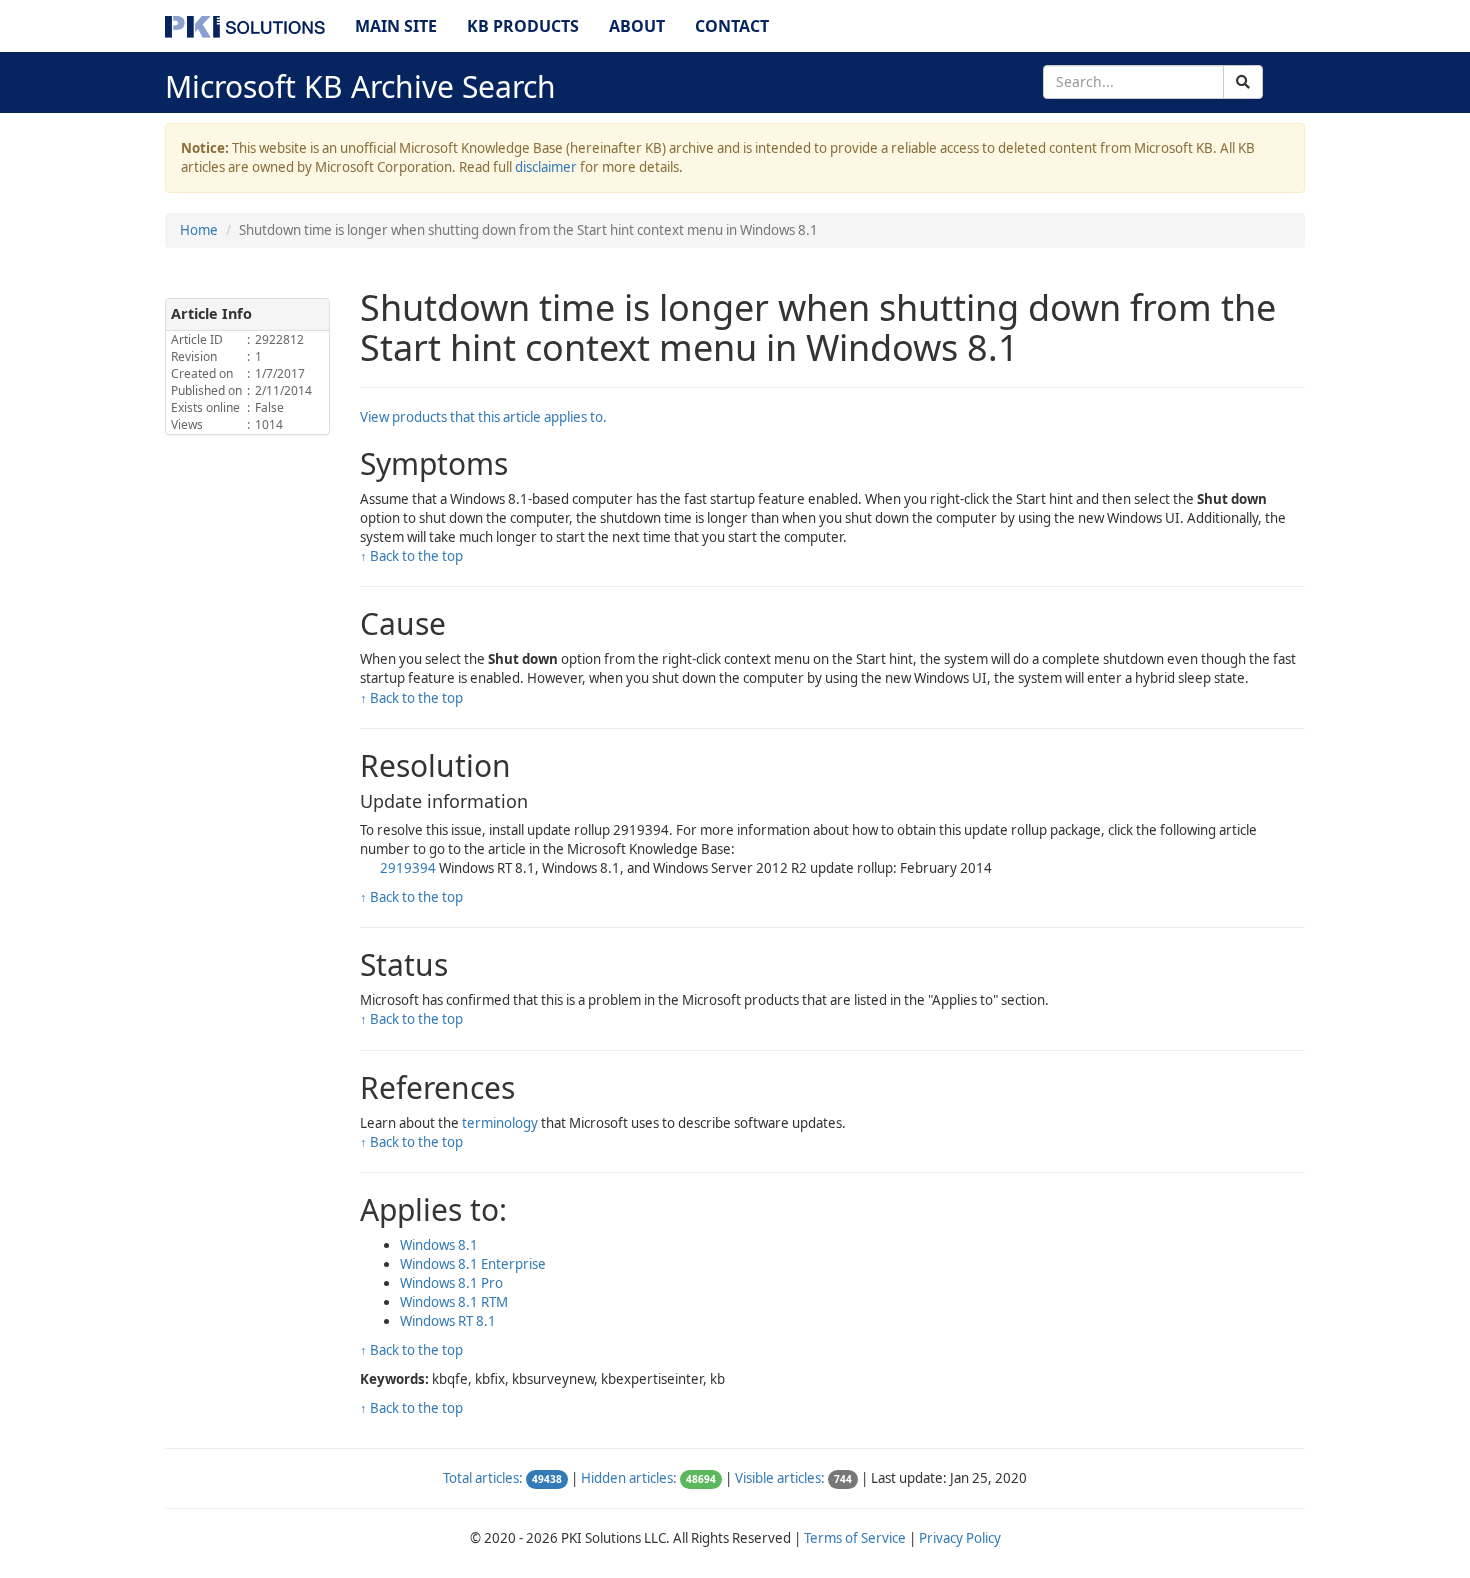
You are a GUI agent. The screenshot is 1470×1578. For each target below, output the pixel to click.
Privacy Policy (960, 1538)
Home (199, 230)
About (637, 26)
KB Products (523, 26)
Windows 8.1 (439, 1245)
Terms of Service (855, 1538)
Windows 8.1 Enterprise (473, 1264)
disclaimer (546, 167)
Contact (732, 26)
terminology (501, 1123)
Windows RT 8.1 (448, 1321)
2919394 (409, 868)
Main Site (396, 26)
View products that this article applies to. (483, 417)
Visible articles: (780, 1478)
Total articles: (483, 1478)
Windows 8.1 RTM (454, 1302)
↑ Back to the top (411, 556)
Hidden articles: (629, 1478)
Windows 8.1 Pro (451, 1283)
